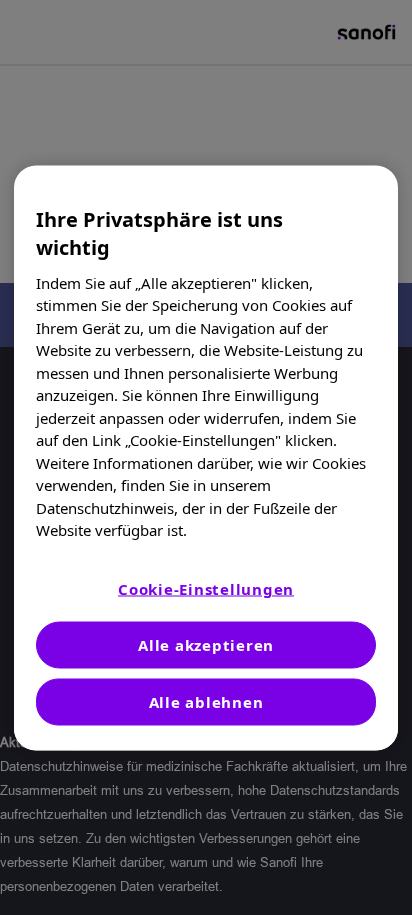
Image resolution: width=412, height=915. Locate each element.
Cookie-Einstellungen (206, 588)
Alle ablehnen (206, 701)
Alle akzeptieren (206, 644)
